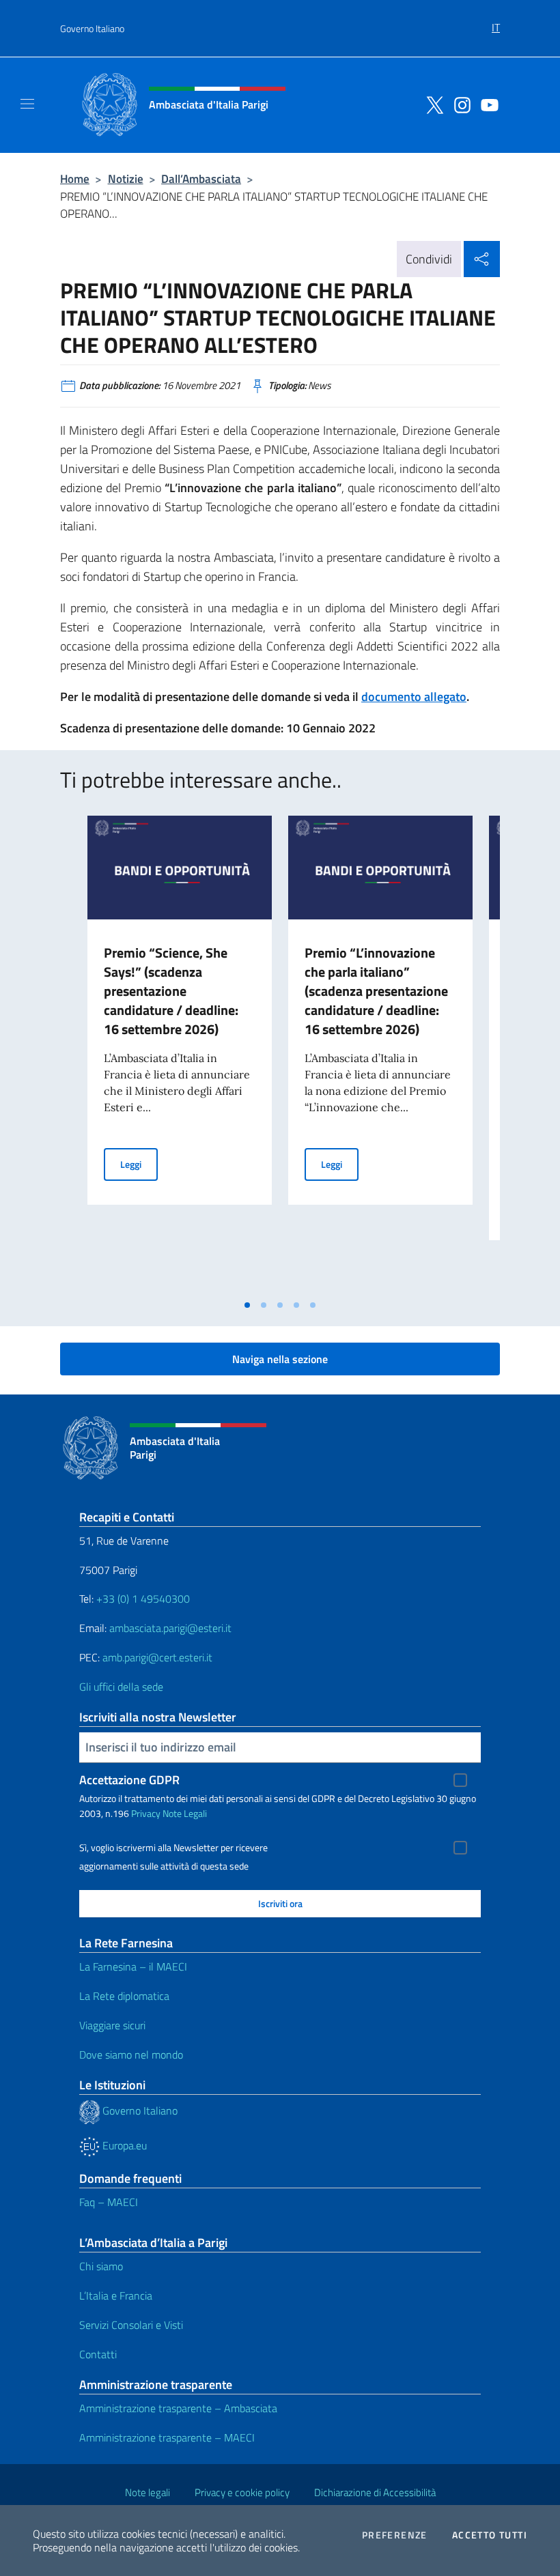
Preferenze (395, 2535)
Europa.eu (123, 2145)
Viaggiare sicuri (112, 2025)
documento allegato (414, 697)
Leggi (139, 1164)
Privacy (146, 1813)
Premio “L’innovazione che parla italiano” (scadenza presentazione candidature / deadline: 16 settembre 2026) (376, 991)
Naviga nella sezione (280, 1359)
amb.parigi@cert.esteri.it (157, 1657)
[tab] (247, 1305)
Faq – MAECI (109, 2202)
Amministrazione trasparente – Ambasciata (178, 2408)
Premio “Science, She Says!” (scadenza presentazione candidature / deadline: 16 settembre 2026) (171, 991)
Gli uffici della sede (121, 1687)
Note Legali (185, 1813)
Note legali (148, 2492)
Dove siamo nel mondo (131, 2055)
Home (75, 178)
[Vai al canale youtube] (486, 104)
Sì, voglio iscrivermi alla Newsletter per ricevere (173, 1848)
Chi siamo (101, 2266)
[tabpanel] (180, 1054)
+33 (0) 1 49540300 (143, 1599)
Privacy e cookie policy (242, 2492)
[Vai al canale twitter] (432, 104)
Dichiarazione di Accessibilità (375, 2492)
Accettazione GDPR (129, 1780)
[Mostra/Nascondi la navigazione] (27, 104)
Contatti (98, 2354)
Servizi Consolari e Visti (131, 2325)
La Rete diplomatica (124, 1996)
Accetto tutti (490, 2535)
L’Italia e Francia (116, 2295)
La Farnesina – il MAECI (133, 1966)
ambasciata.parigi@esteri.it (170, 1628)
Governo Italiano (92, 28)
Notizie (126, 178)
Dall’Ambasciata (201, 178)
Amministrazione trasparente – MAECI (167, 2437)
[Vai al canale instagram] (459, 104)
